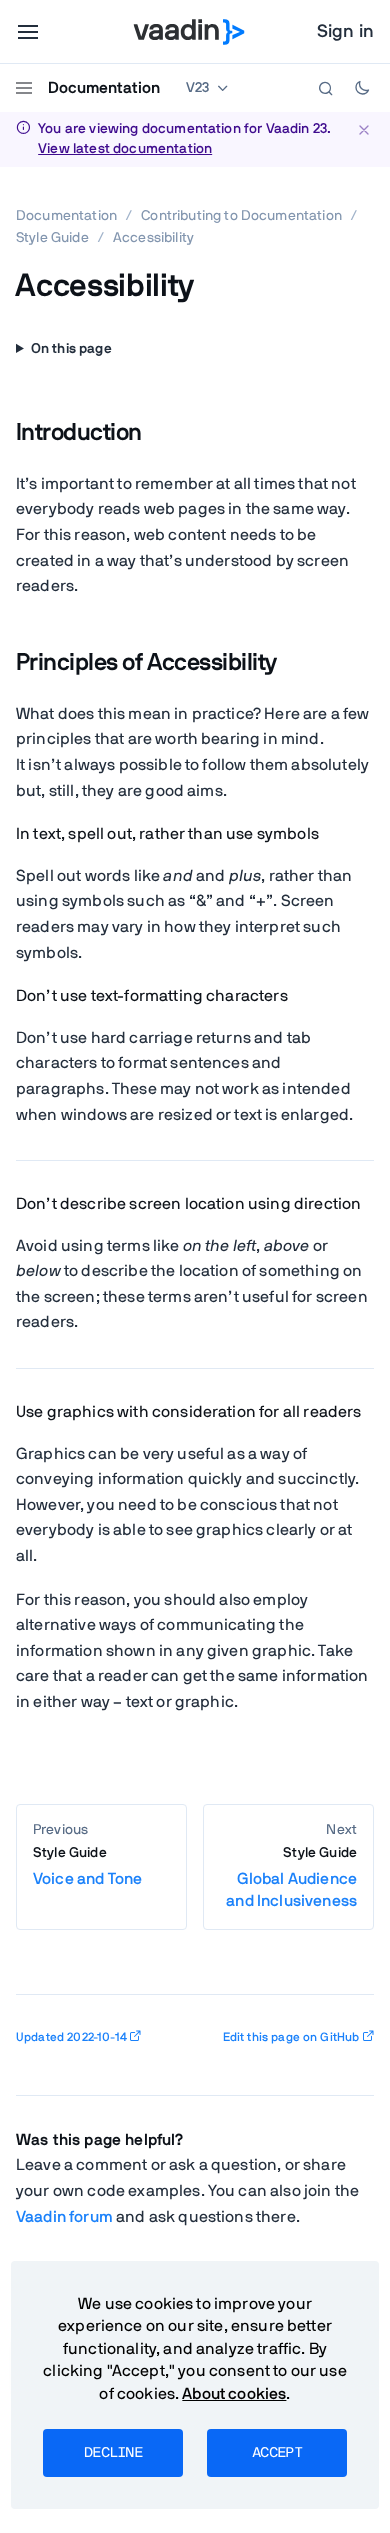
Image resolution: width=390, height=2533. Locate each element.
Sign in (345, 32)
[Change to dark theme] (362, 88)
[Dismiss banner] (363, 129)
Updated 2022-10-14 (71, 2037)
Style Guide (52, 238)
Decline (113, 2453)
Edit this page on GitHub (291, 2037)
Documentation (104, 88)
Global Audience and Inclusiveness (291, 1877)
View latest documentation (125, 149)
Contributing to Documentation (241, 216)
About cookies (234, 2394)
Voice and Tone (87, 1866)
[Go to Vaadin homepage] (189, 32)
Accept (277, 2453)
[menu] (28, 32)
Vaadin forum (64, 2217)
